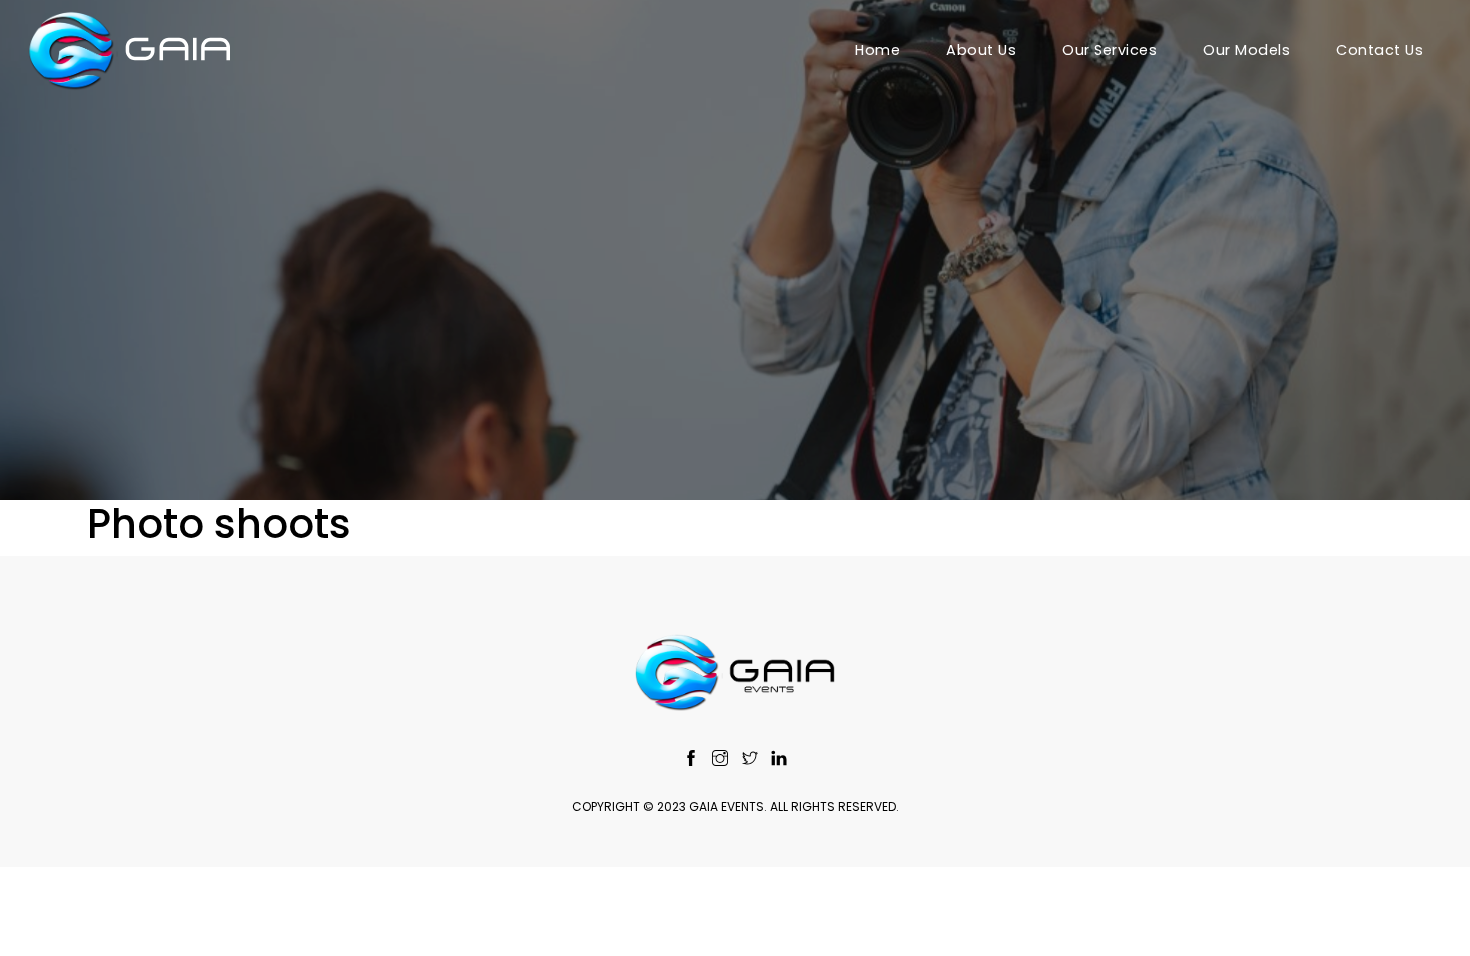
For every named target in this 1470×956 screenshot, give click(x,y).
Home (877, 50)
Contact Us (1379, 50)
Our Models (1246, 50)
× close (735, 902)
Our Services (1109, 50)
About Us (981, 50)
